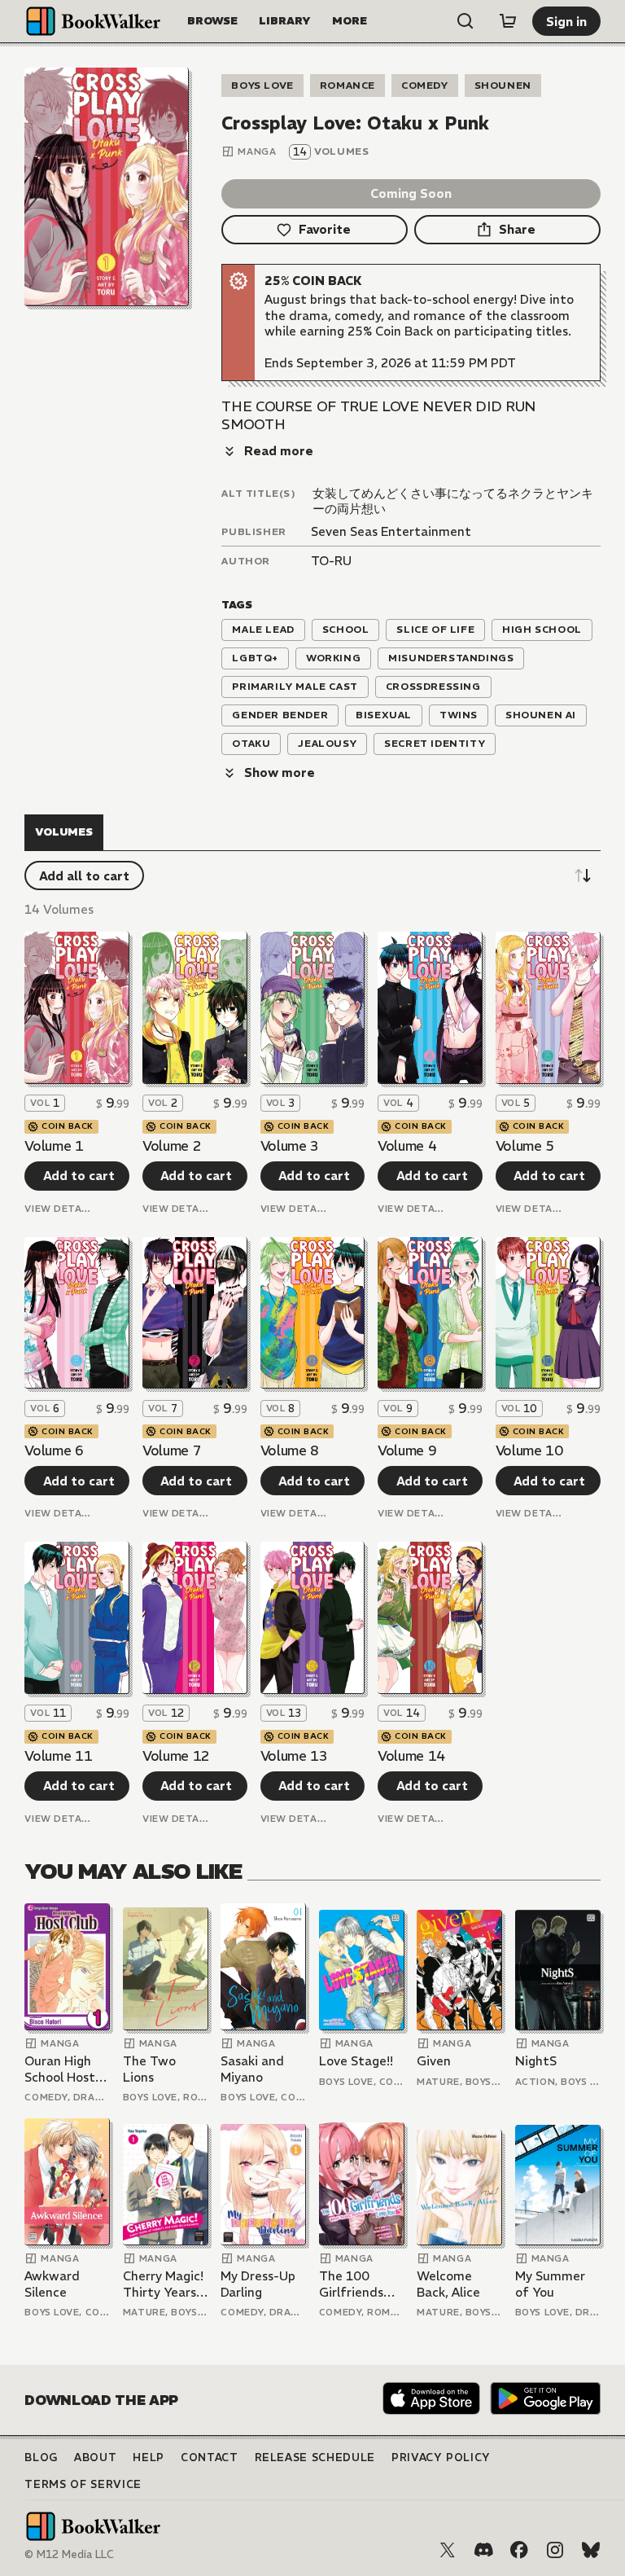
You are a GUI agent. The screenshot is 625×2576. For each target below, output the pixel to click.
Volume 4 (407, 1146)
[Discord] (483, 2550)
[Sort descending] (583, 875)
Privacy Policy (441, 2458)
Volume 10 (529, 1450)
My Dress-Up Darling (258, 2284)
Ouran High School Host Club (60, 2069)
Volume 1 (54, 1146)
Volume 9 (407, 1450)
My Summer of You (550, 2284)
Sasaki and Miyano (252, 2069)
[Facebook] (519, 2550)
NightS (536, 2061)
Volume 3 (290, 1146)
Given (434, 2061)
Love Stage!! (356, 2061)
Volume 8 (290, 1450)
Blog (41, 2458)
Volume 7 (172, 1450)
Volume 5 (525, 1146)
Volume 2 (172, 1146)
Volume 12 (176, 1756)
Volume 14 (411, 1756)
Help (149, 2458)
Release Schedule (315, 2458)
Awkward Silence (52, 2284)
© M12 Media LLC (69, 2554)
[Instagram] (555, 2550)
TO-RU (331, 561)
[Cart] (508, 21)
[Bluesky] (591, 2550)
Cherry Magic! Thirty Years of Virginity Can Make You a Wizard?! (164, 2284)
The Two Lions (149, 2069)
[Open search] (465, 21)
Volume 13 (294, 1756)
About (95, 2458)
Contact (210, 2458)
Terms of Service (83, 2484)
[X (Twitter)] (448, 2550)
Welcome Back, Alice (448, 2284)
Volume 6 (54, 1450)
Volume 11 (58, 1756)
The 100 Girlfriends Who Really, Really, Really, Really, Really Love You (359, 2284)
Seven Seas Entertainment (391, 531)
